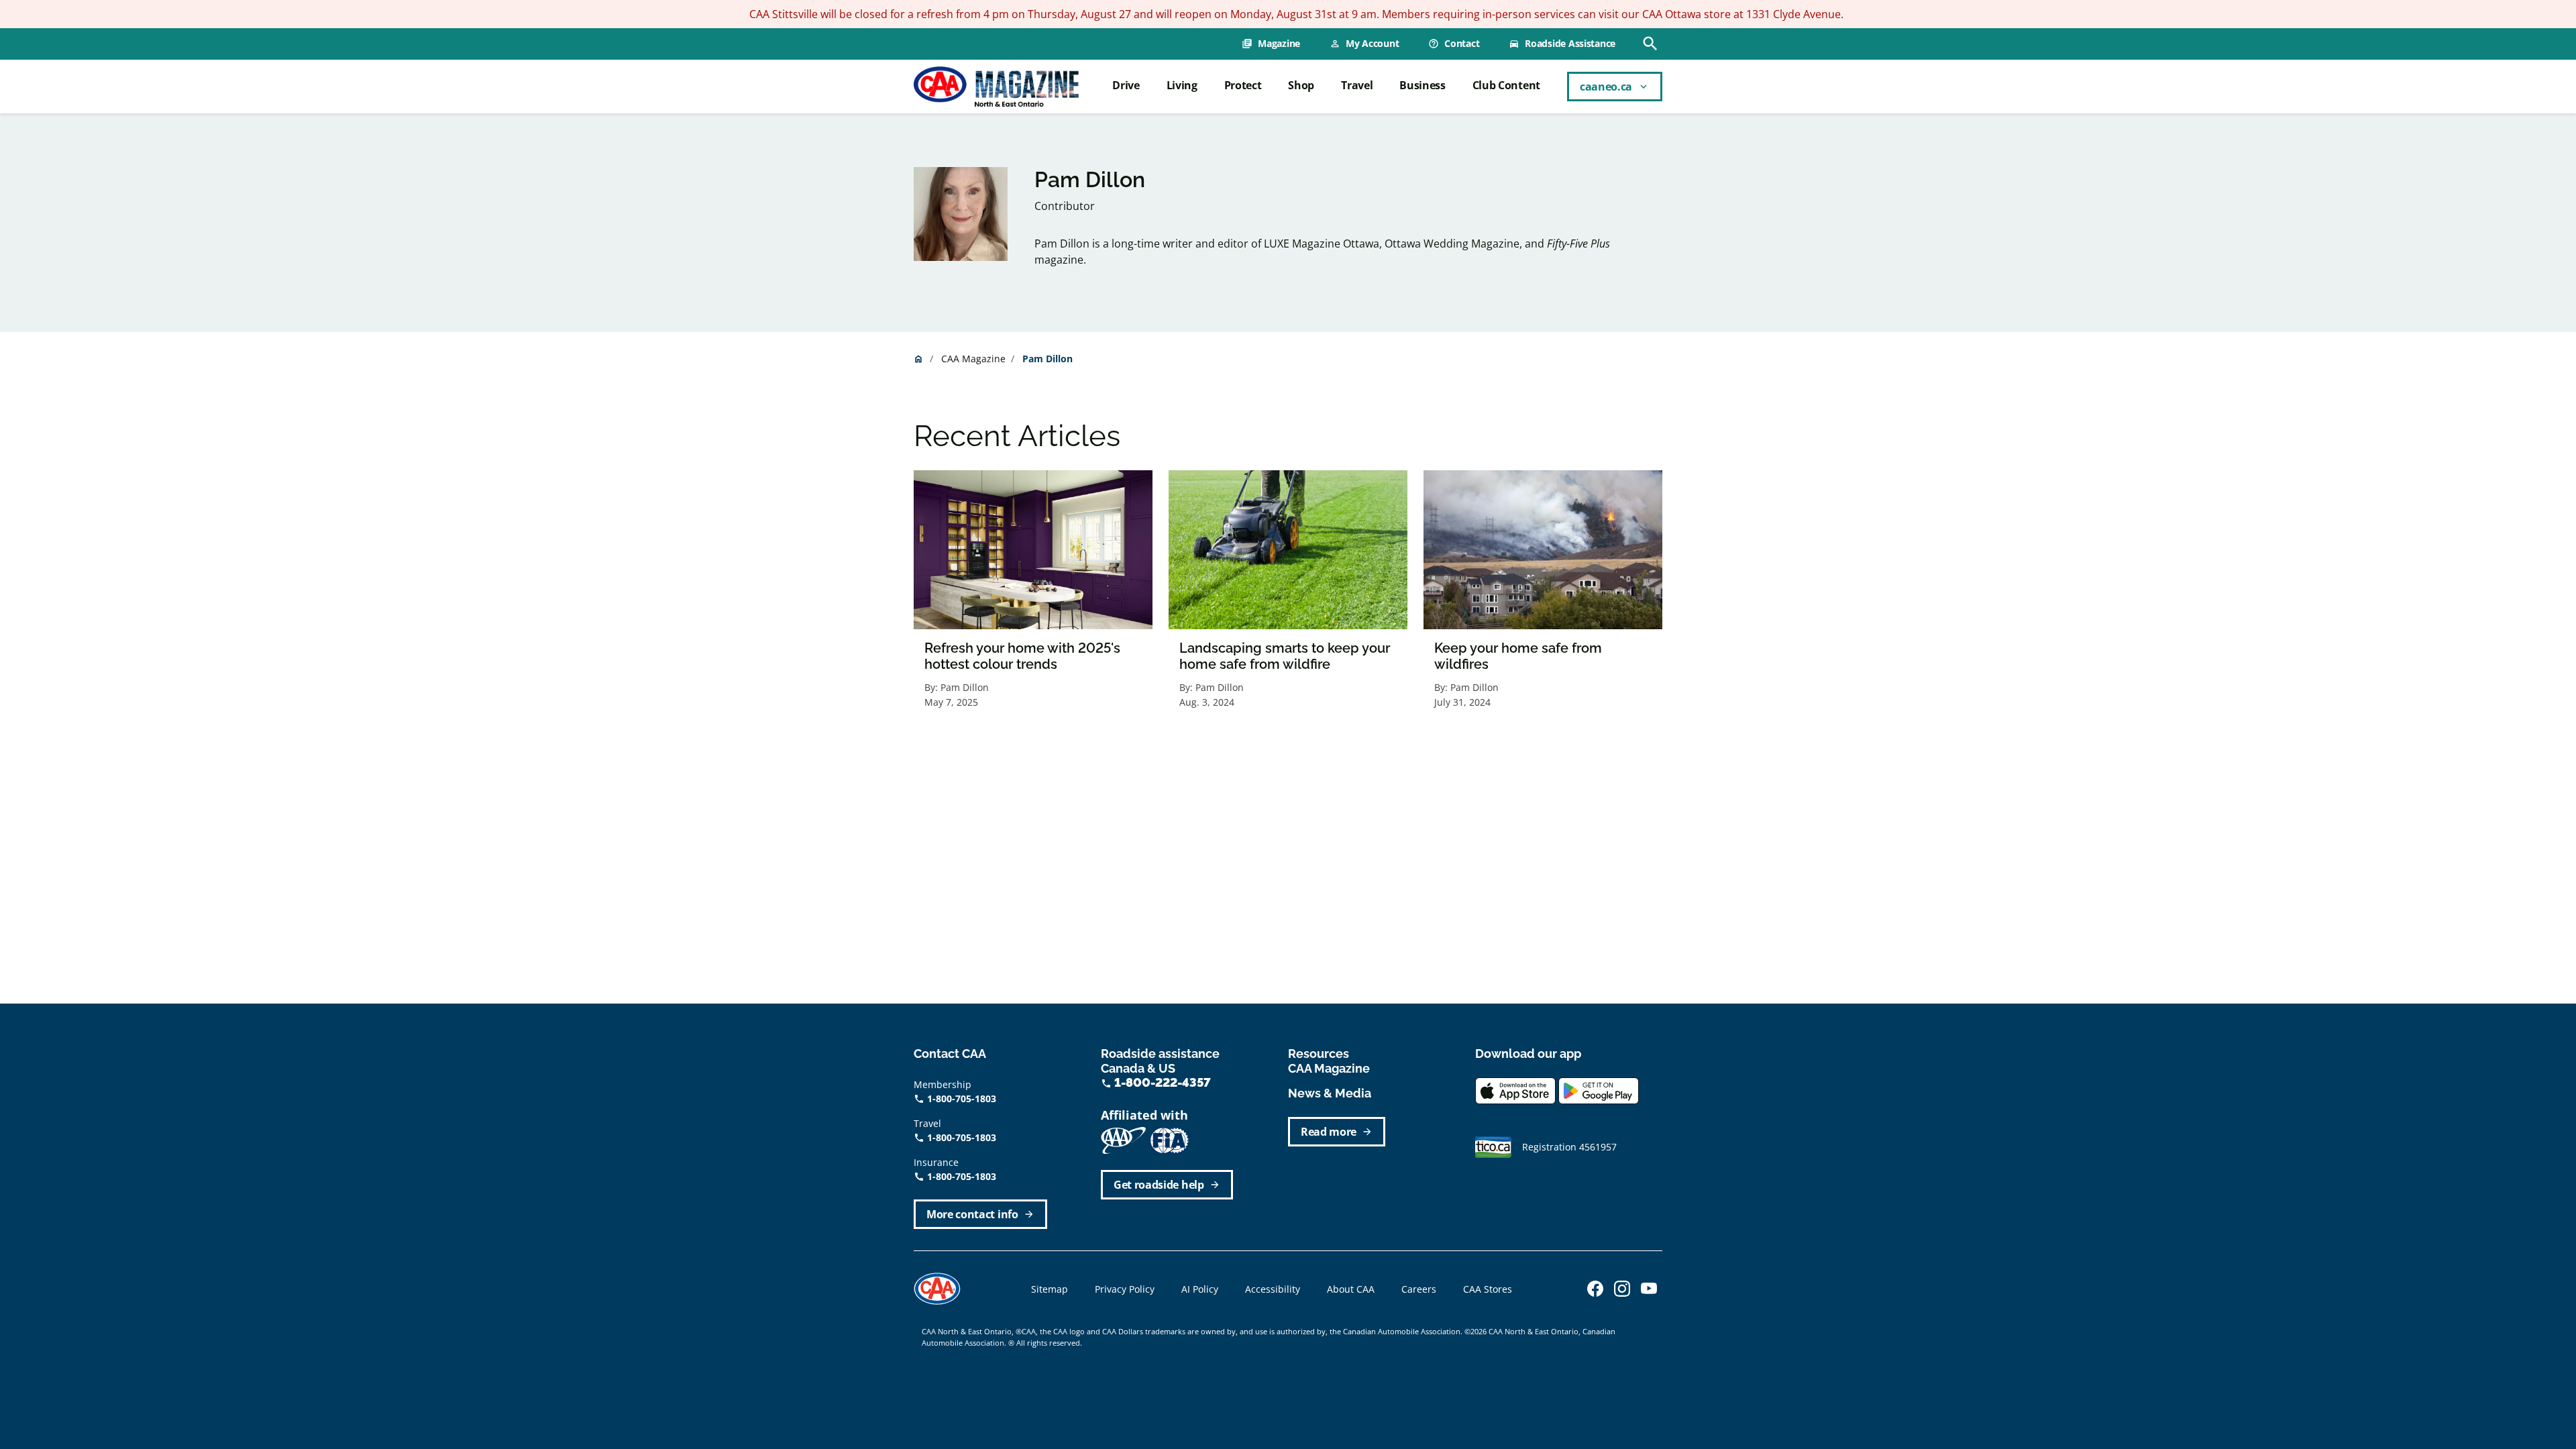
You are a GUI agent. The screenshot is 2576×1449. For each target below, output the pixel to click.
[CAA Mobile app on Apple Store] (1515, 1089)
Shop (1301, 85)
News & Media (1330, 1093)
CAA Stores (1488, 1289)
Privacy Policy (1125, 1289)
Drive (1126, 85)
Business (1422, 85)
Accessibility (1273, 1289)
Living (1182, 85)
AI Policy (1200, 1289)
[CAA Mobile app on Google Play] (1599, 1089)
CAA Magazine (973, 359)
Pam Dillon (965, 687)
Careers (1419, 1289)
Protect (1243, 85)
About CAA (1351, 1289)
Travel (1357, 85)
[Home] (996, 87)
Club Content (1506, 85)
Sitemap (1050, 1289)
